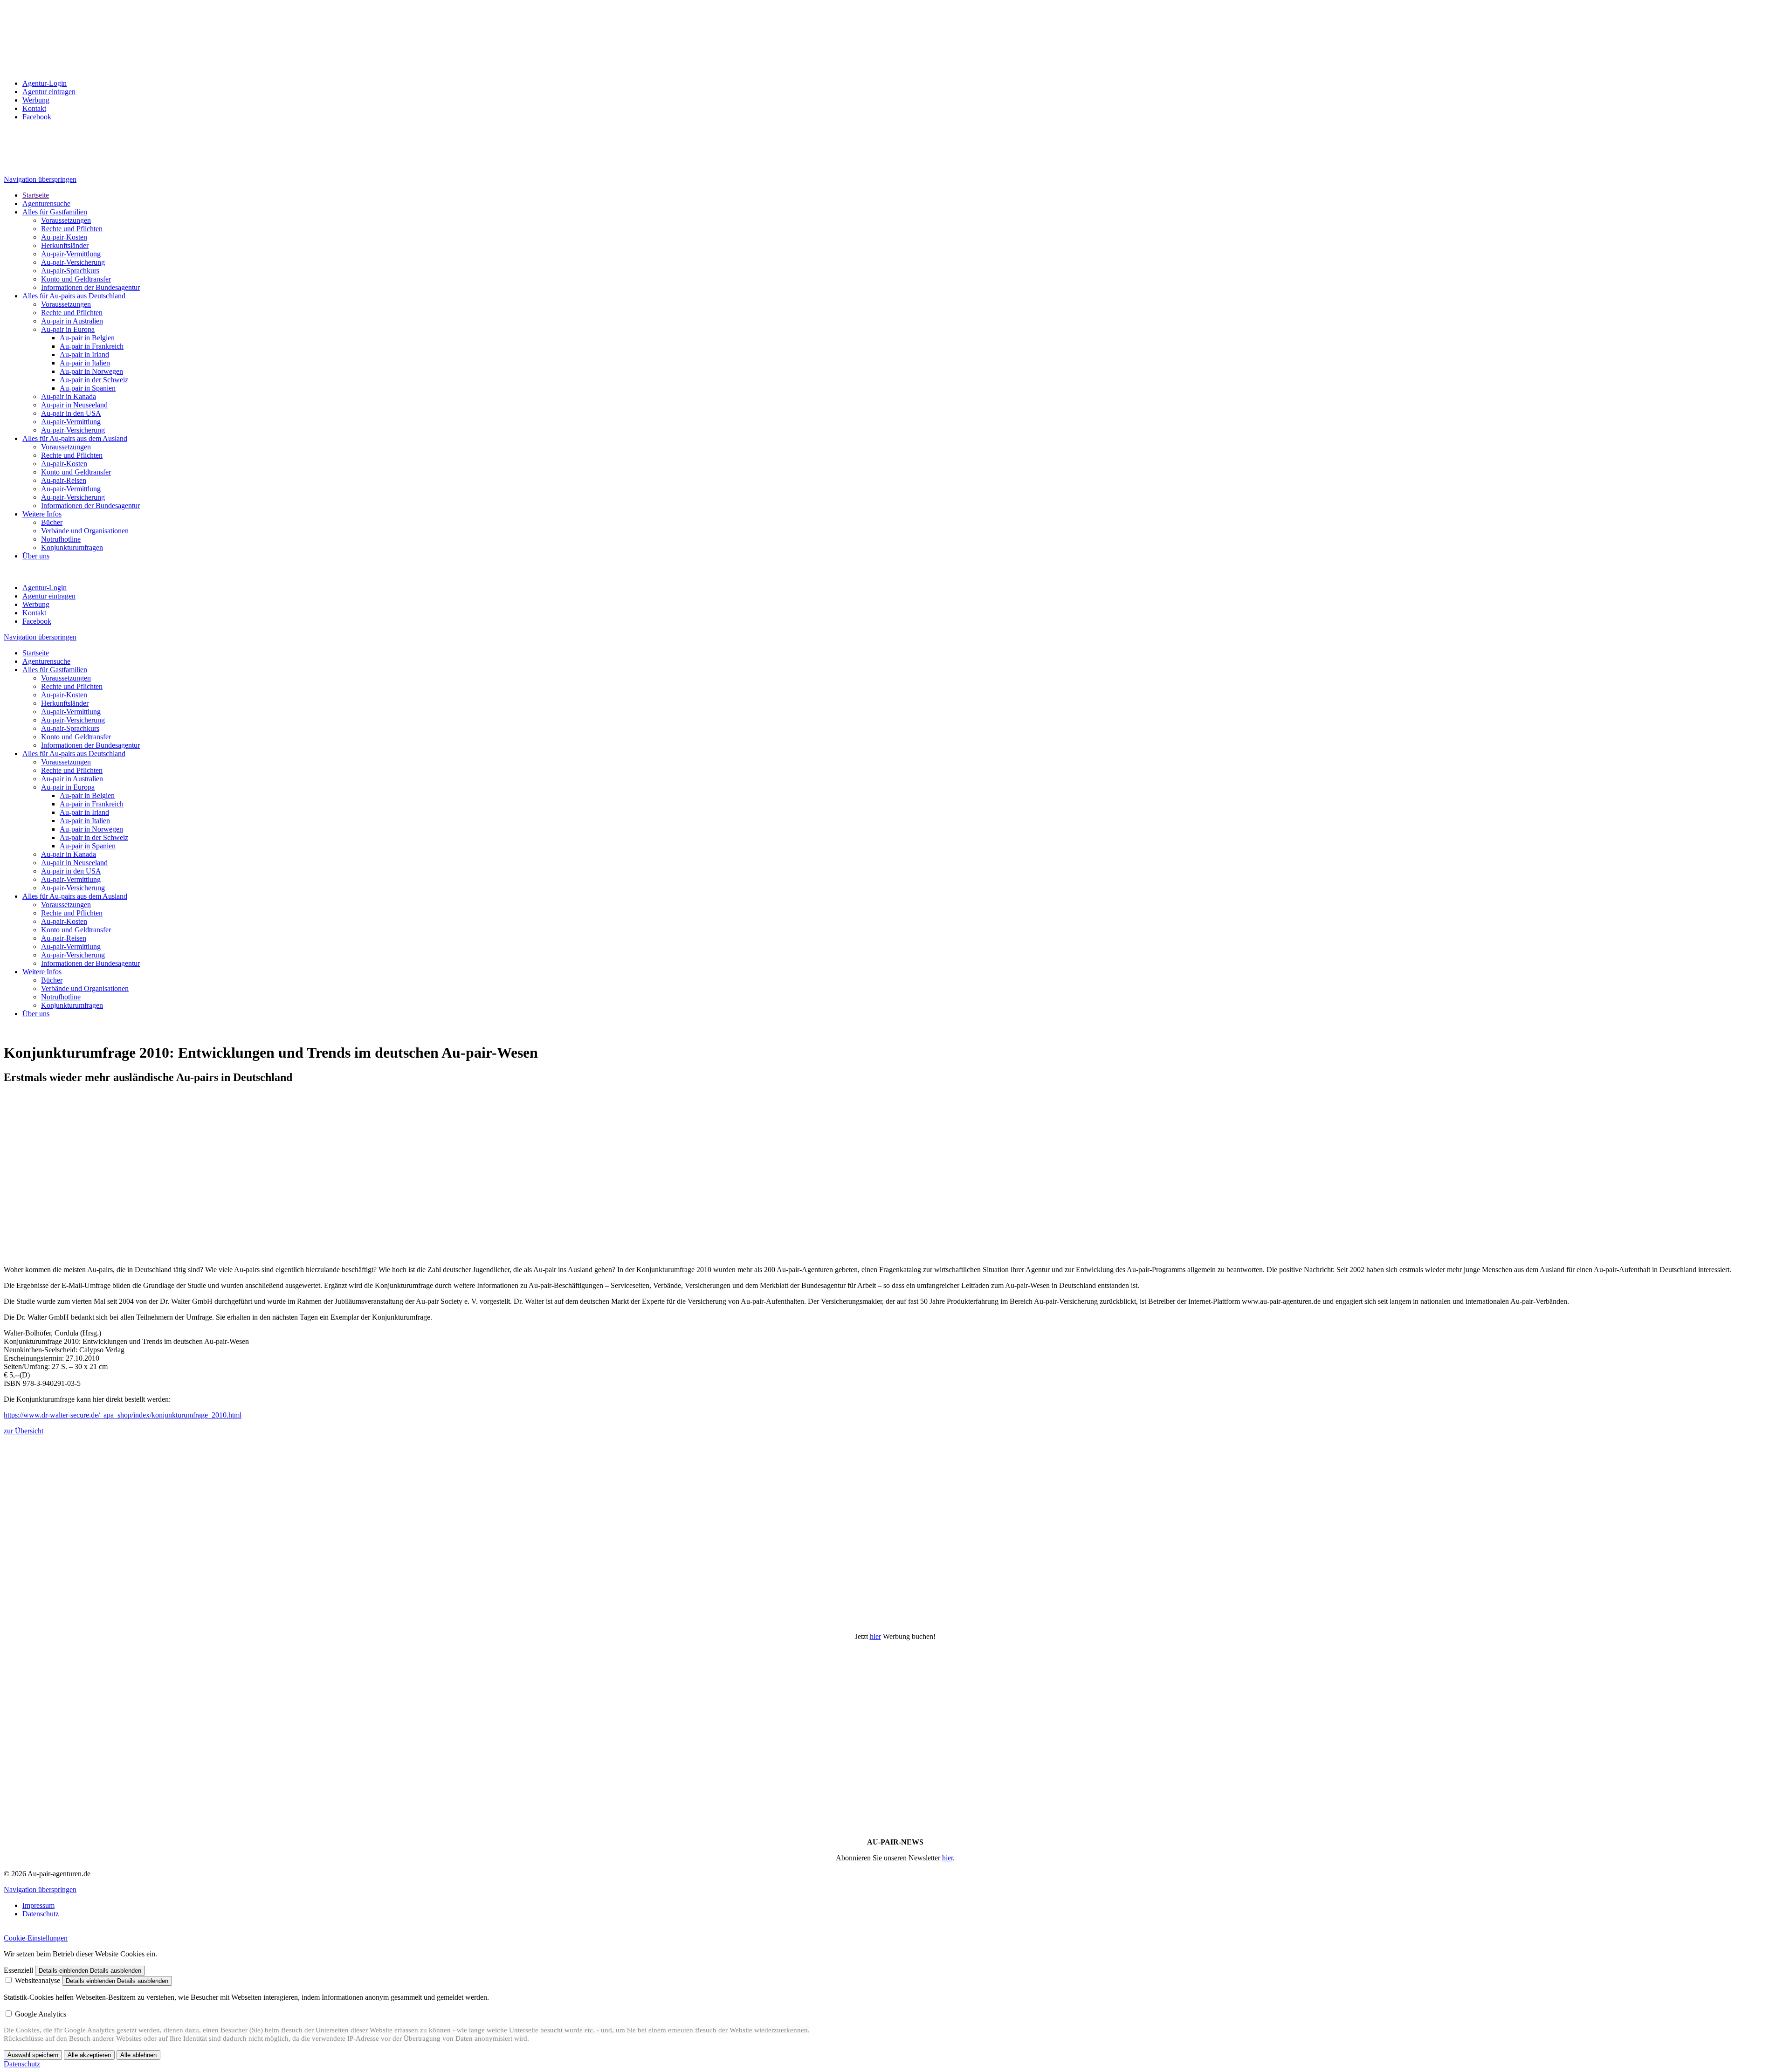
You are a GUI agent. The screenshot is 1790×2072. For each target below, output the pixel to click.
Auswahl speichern (33, 2055)
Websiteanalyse (38, 1980)
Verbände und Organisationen (85, 531)
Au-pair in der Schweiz (94, 380)
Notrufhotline (61, 539)
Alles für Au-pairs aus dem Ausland (75, 438)
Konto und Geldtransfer (76, 279)
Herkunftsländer (65, 245)
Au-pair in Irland (84, 355)
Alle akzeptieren (89, 2055)
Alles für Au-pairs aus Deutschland (74, 296)
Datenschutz (41, 1914)
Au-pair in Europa (68, 329)
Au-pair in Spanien (88, 388)
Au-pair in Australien (72, 321)
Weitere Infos (42, 514)
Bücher (52, 522)
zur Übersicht (24, 1431)
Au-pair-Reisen (64, 480)
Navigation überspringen (40, 179)
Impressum (38, 1905)
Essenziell (18, 1970)
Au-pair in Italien (85, 363)
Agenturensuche (46, 203)
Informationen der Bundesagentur (90, 287)
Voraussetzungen (66, 220)
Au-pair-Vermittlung (71, 254)
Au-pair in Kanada (69, 396)
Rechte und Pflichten (72, 229)
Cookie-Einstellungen (36, 1938)
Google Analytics (41, 2014)
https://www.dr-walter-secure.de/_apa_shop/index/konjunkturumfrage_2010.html (123, 1415)
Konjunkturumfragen (72, 547)
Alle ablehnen (138, 2055)
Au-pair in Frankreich (92, 346)
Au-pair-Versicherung (73, 262)
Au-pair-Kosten (64, 237)
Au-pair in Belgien (87, 338)
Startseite (36, 195)
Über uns (36, 556)
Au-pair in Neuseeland (74, 405)
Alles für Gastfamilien (55, 212)
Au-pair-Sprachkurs (70, 271)
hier (875, 1636)
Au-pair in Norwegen (91, 371)
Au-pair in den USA (71, 413)
